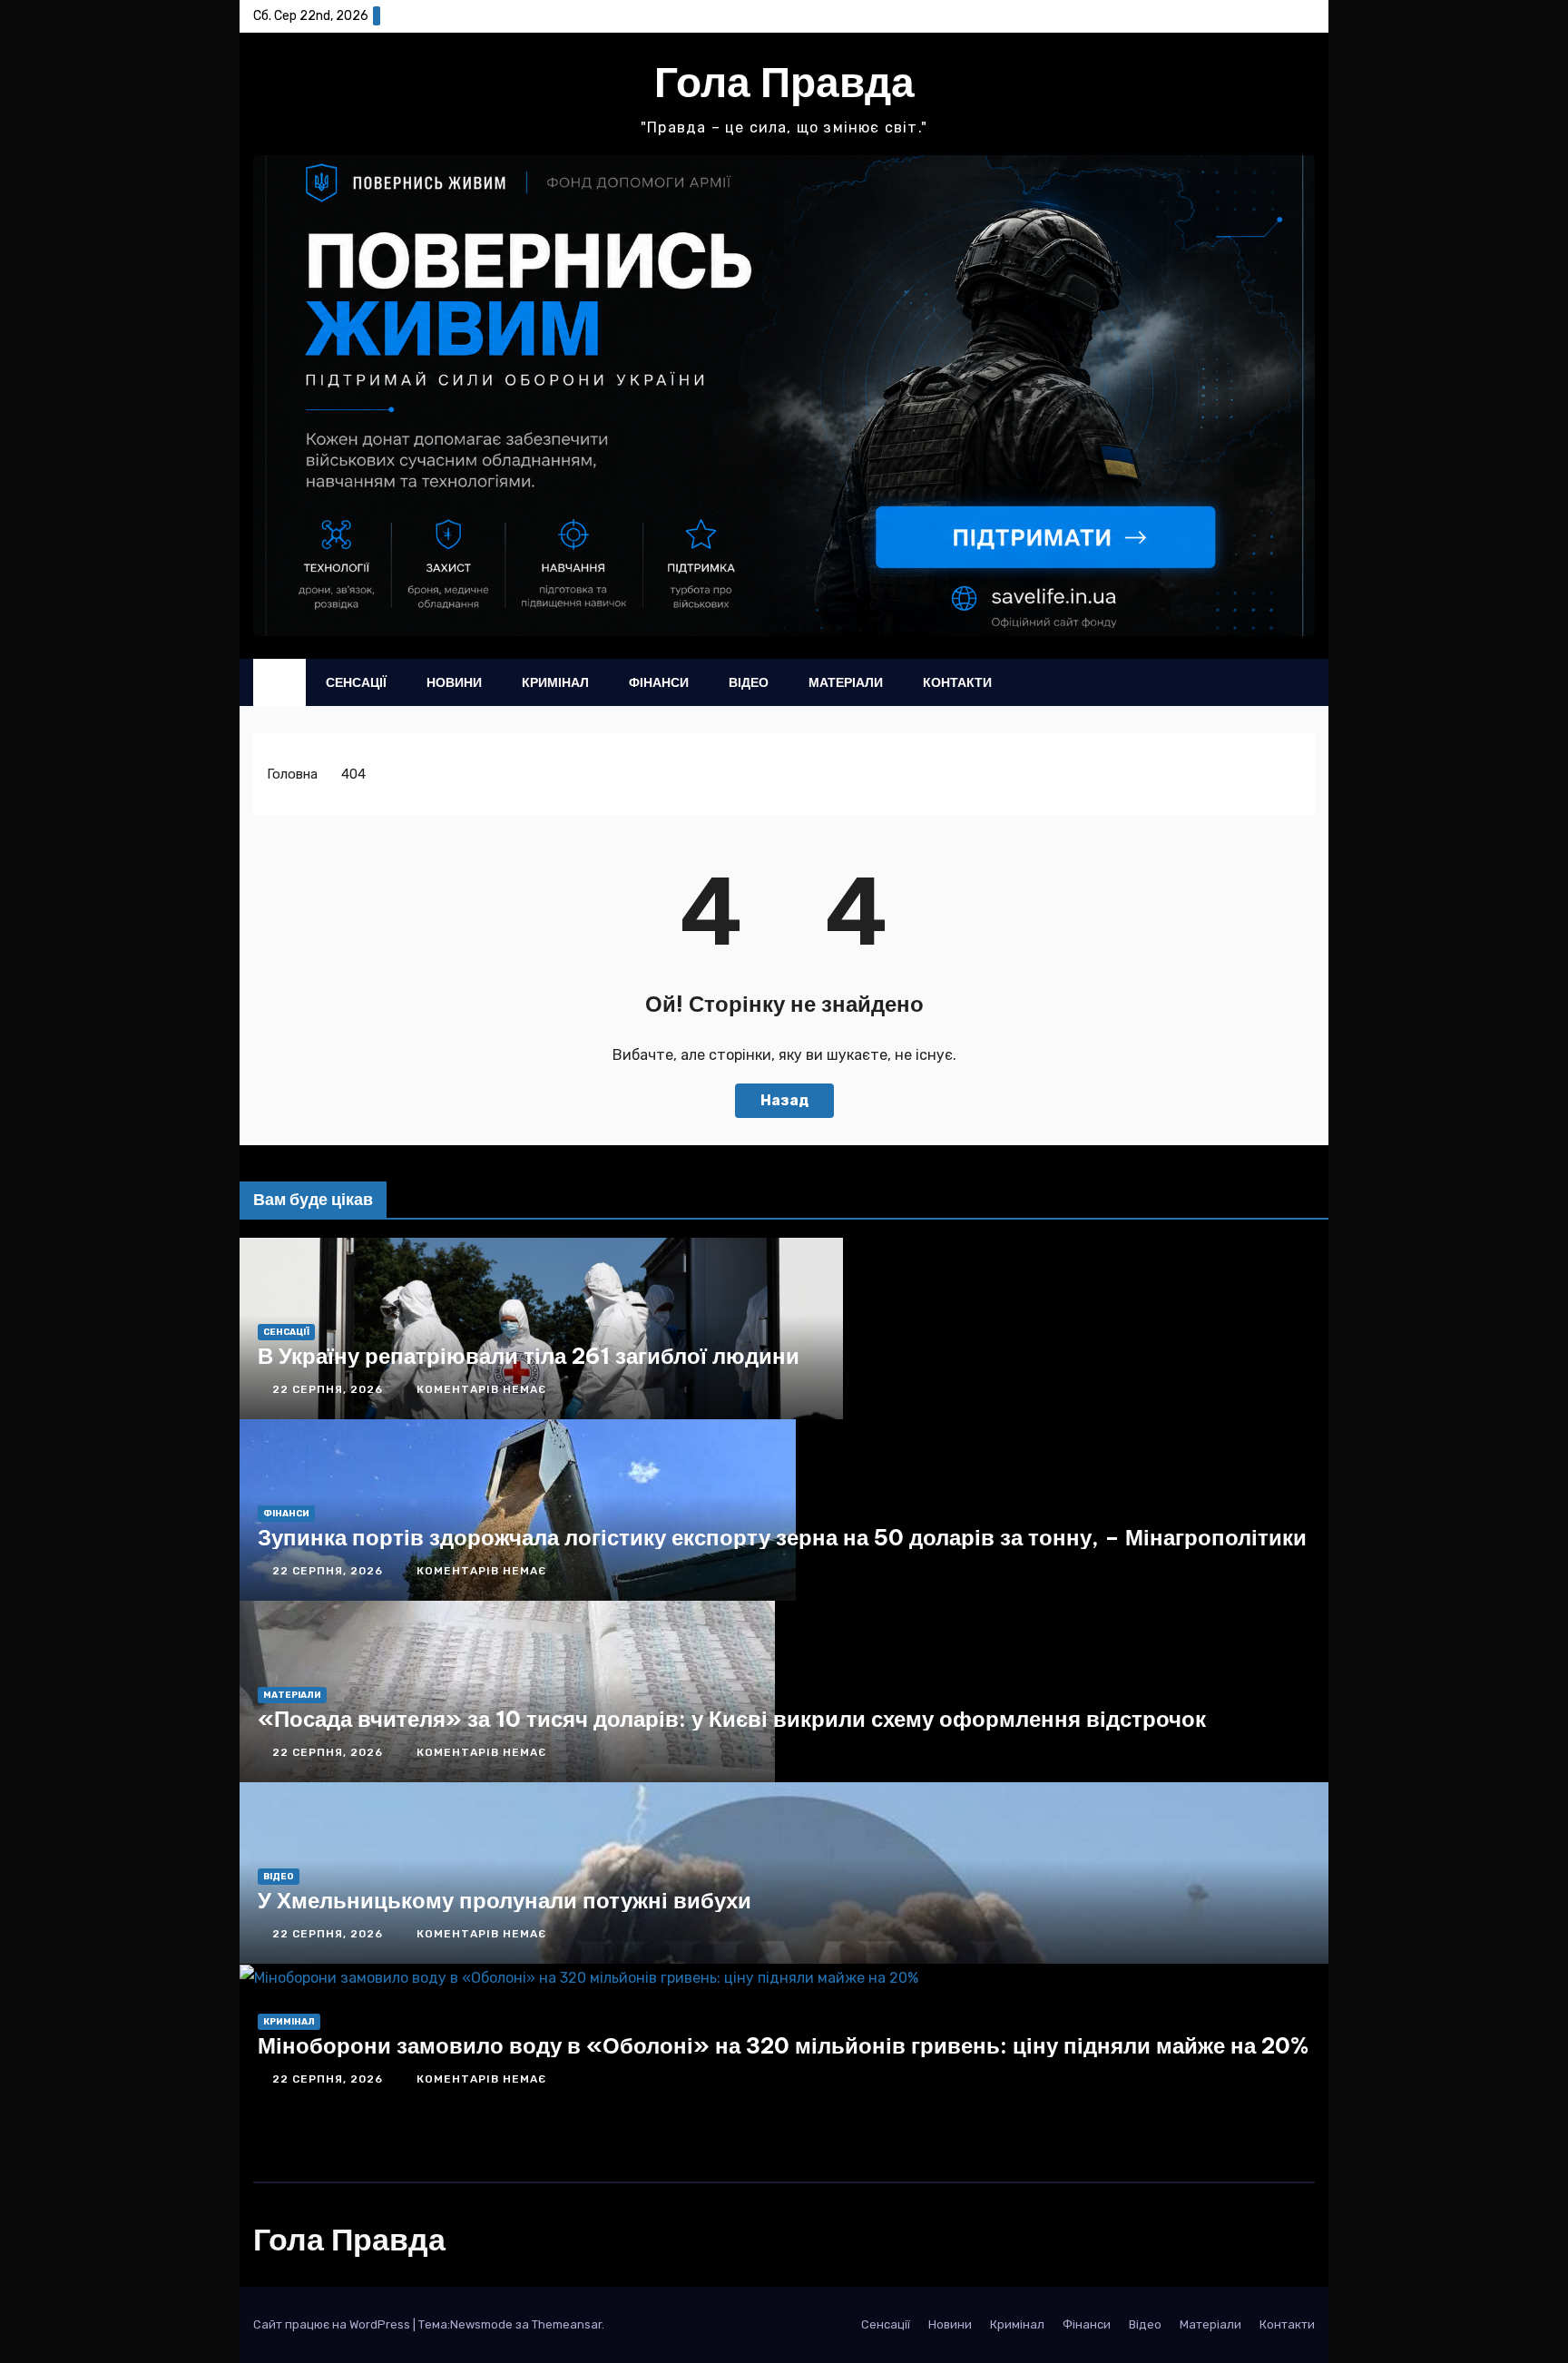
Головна (292, 774)
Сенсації (356, 682)
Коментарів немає (481, 1389)
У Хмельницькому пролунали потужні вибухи (505, 1900)
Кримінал (555, 682)
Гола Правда (784, 82)
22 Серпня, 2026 (329, 1389)
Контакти (957, 682)
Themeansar (567, 2324)
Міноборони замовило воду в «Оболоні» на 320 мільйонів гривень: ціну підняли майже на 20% (783, 2045)
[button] (1265, 682)
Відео (749, 682)
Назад (784, 1100)
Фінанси (659, 682)
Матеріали (846, 682)
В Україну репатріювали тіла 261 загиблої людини (529, 1356)
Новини (454, 682)
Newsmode (481, 2324)
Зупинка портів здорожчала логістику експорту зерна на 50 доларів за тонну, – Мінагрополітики (782, 1537)
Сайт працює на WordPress (333, 2324)
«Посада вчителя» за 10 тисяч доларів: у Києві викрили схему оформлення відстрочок (732, 1719)
